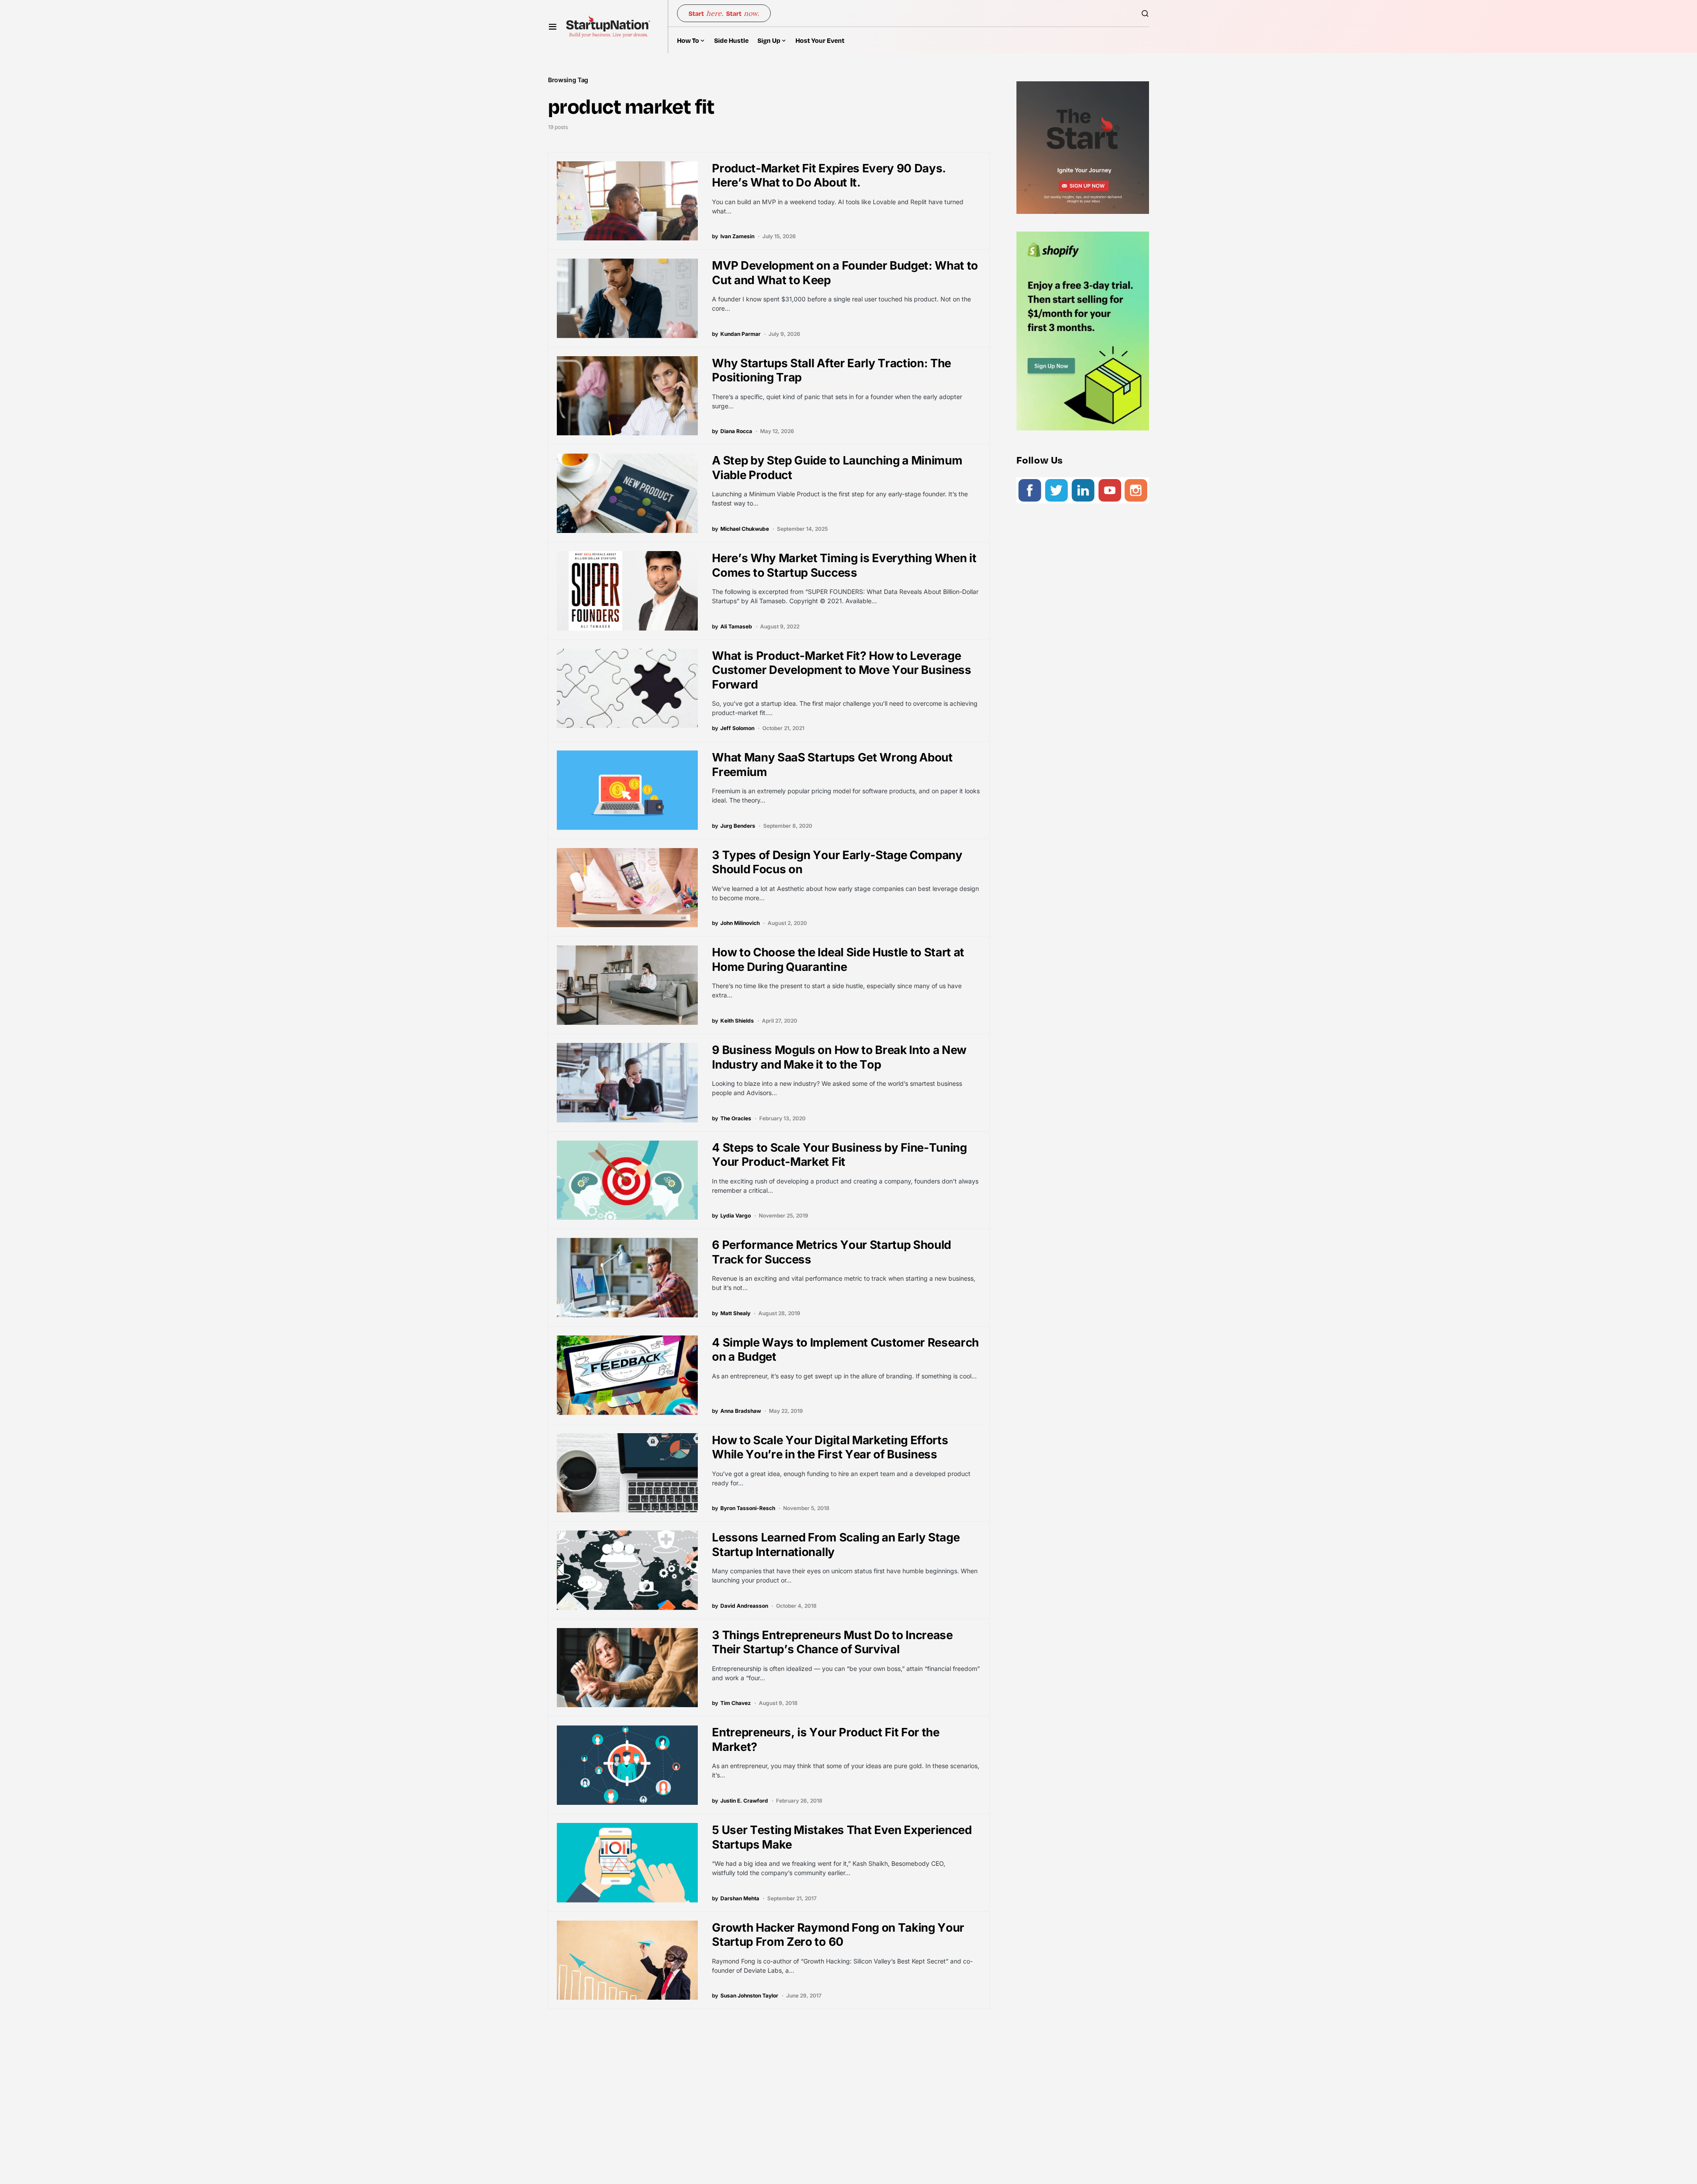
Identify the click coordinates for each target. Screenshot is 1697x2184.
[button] (553, 27)
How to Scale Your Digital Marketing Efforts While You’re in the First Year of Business (830, 1447)
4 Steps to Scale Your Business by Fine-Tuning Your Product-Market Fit (839, 1155)
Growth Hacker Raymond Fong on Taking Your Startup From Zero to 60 (838, 1935)
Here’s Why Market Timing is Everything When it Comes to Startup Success (844, 565)
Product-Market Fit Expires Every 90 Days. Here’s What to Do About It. (829, 175)
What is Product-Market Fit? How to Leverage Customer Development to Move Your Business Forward (841, 670)
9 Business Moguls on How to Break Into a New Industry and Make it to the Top (839, 1057)
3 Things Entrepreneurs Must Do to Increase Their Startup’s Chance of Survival (832, 1642)
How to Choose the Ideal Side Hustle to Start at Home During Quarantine (838, 959)
